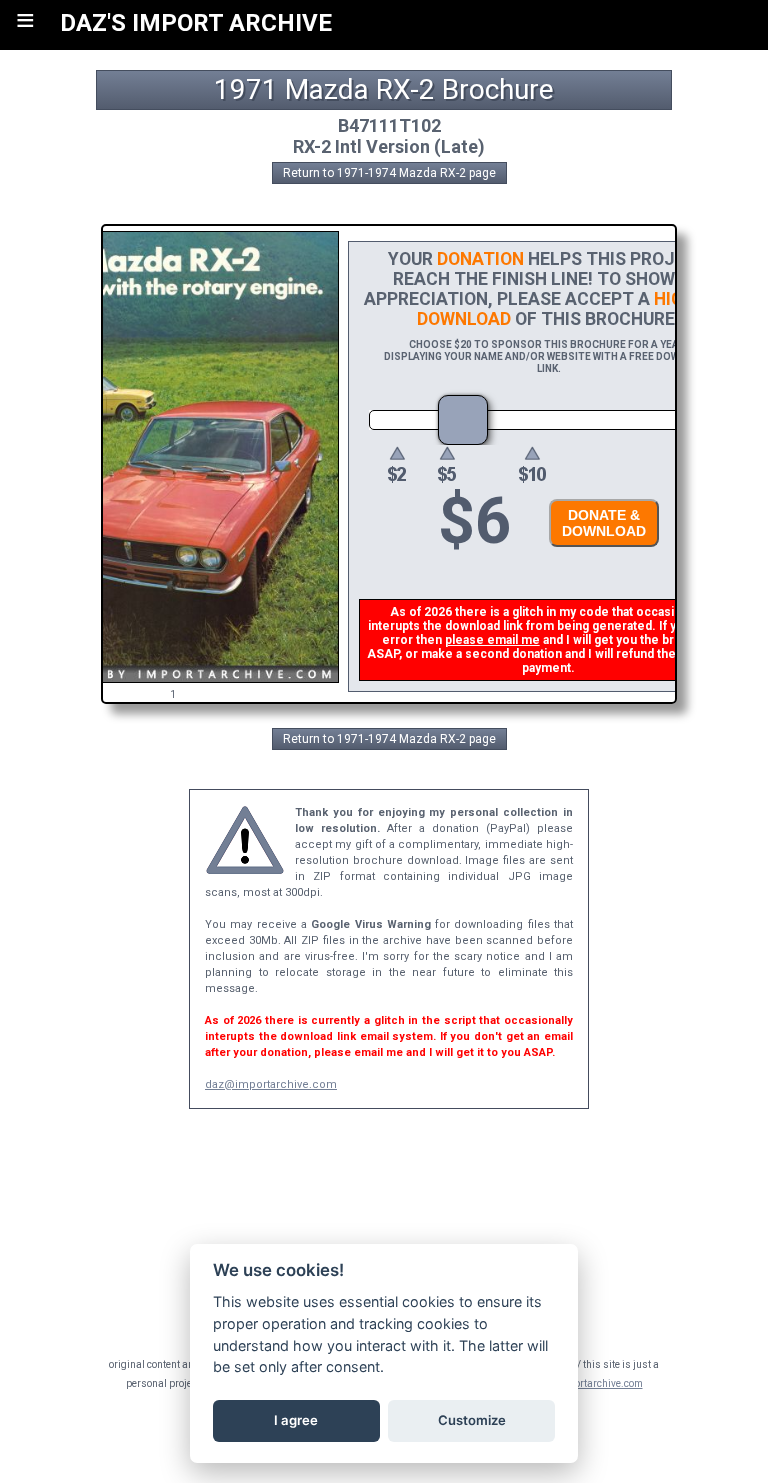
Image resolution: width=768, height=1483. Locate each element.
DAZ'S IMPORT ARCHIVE (196, 23)
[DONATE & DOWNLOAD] (599, 552)
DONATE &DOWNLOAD (604, 523)
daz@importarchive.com (271, 1084)
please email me (492, 640)
